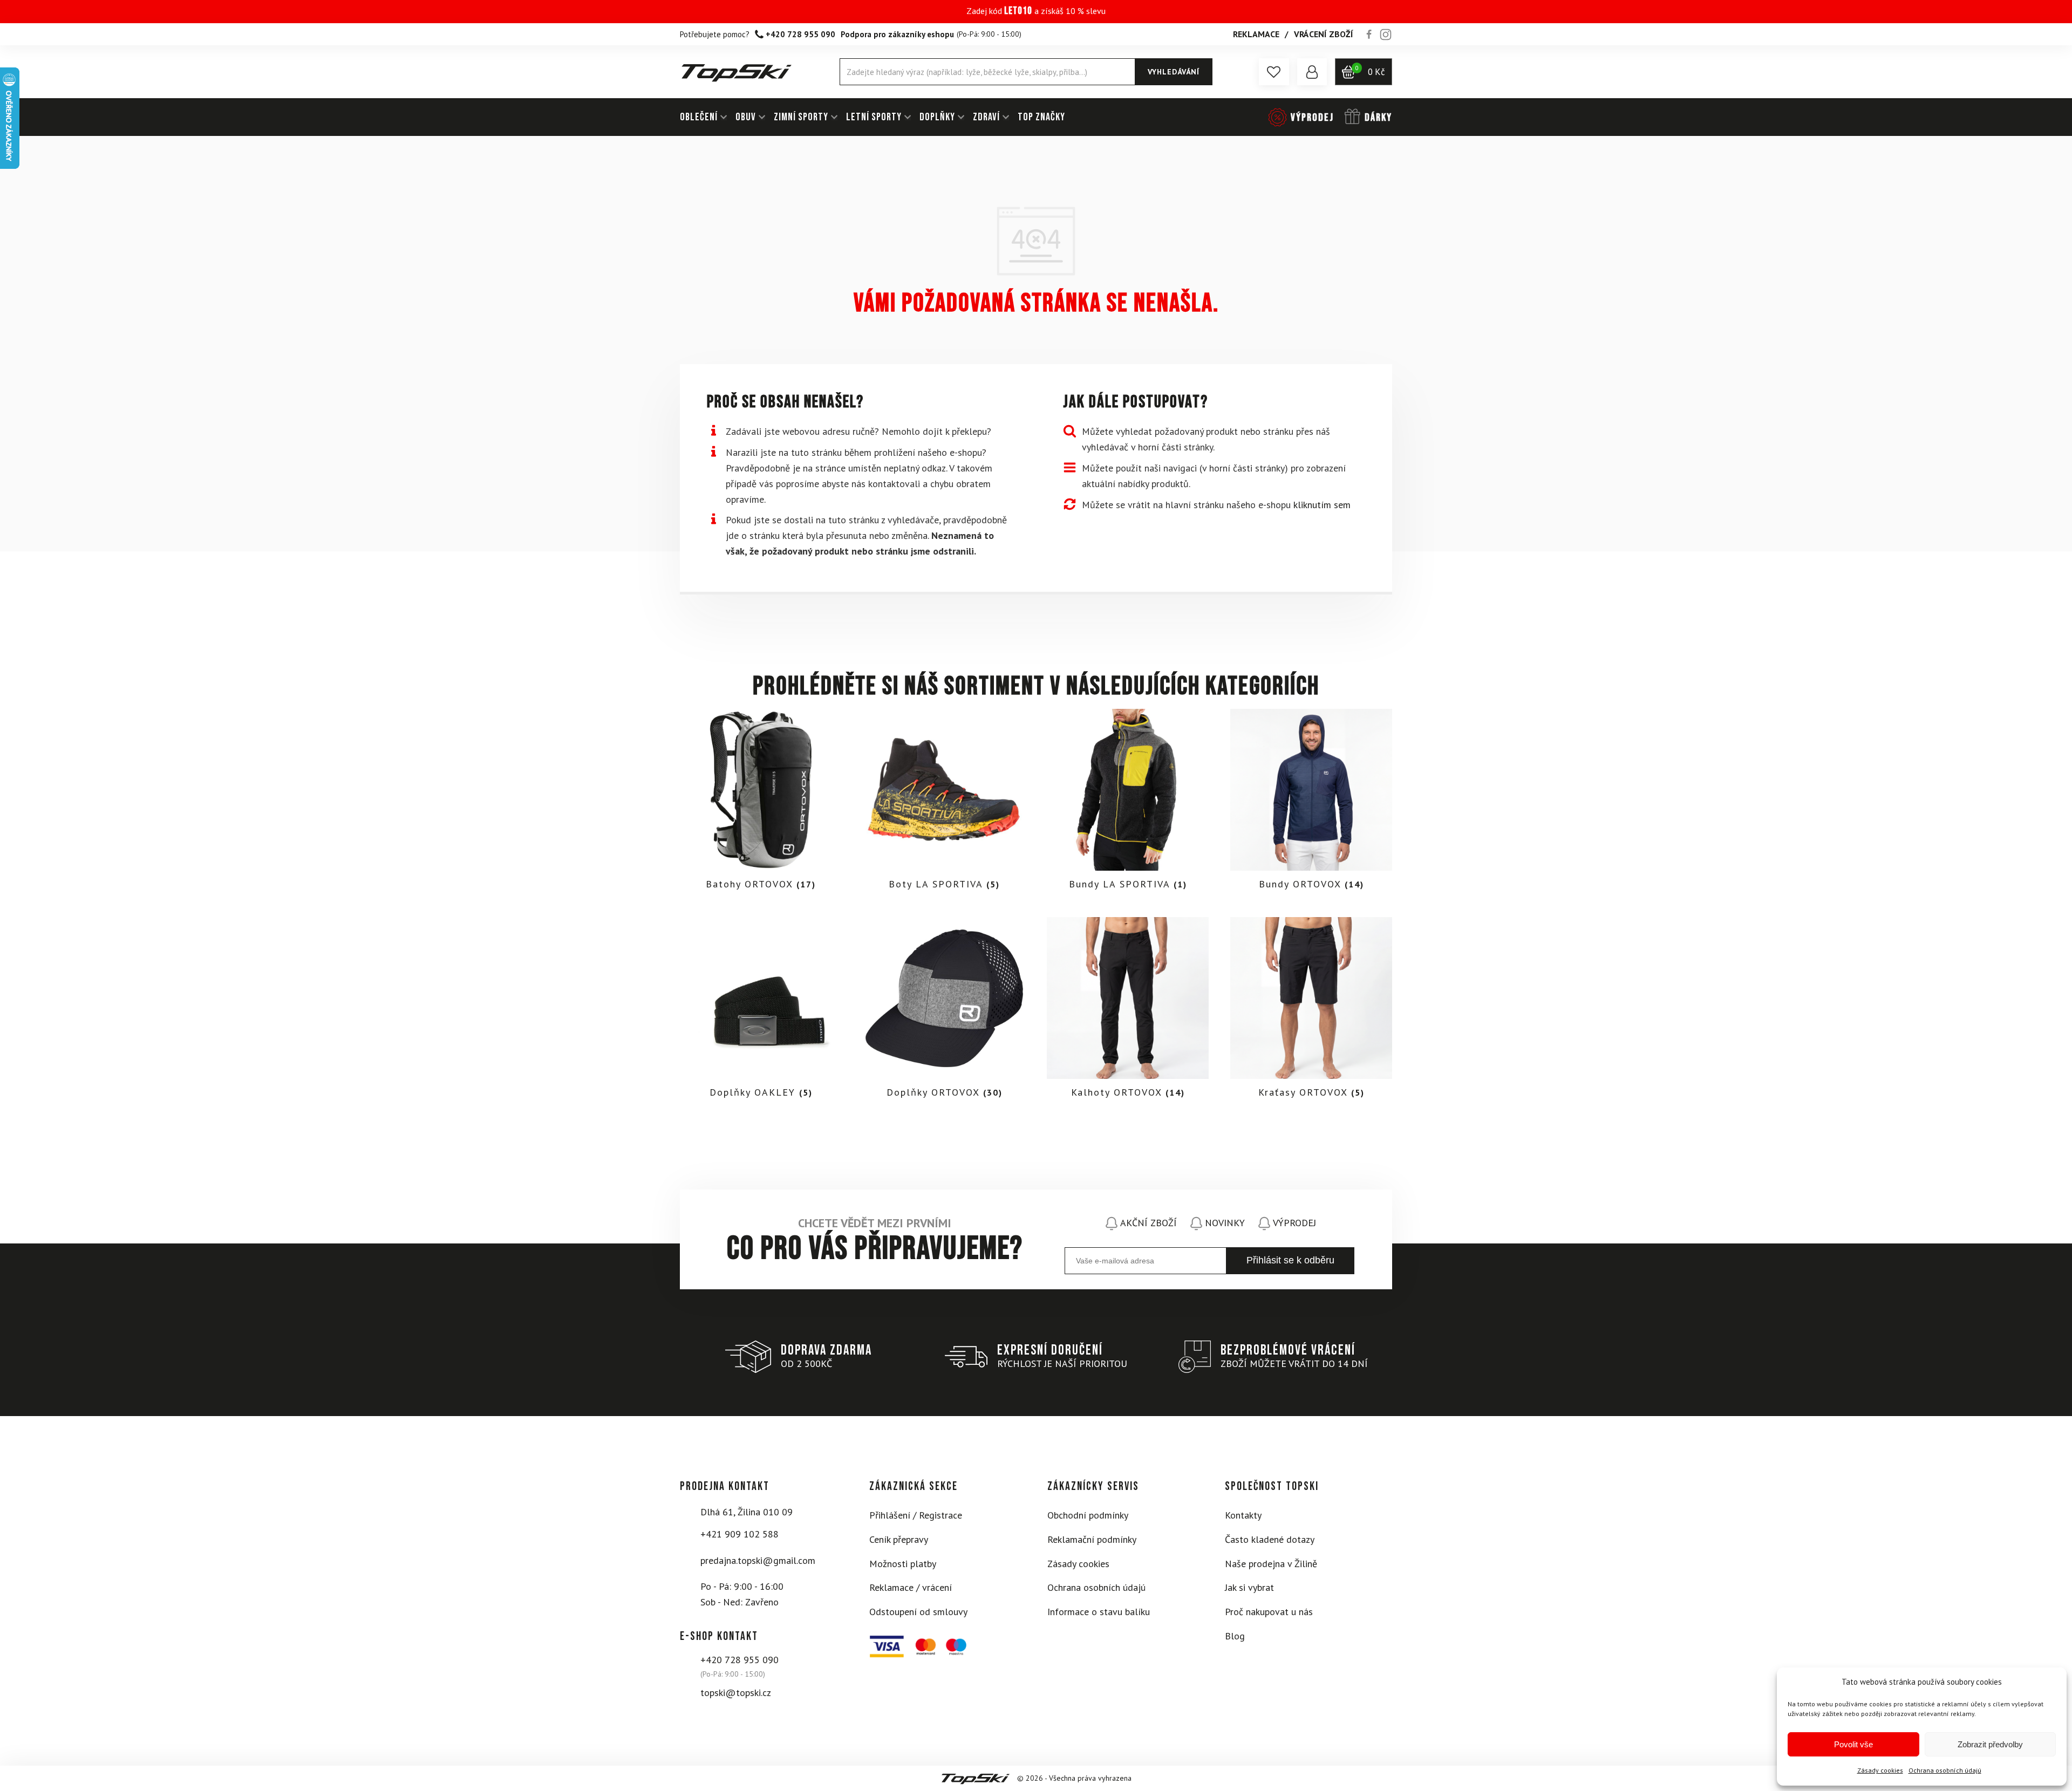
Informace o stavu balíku (1099, 1612)
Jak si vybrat (1249, 1587)
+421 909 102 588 (739, 1534)
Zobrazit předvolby (1990, 1744)
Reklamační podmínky (1092, 1539)
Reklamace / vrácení (911, 1587)
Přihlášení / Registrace (916, 1515)
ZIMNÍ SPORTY (801, 117)
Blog (1235, 1636)
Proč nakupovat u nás (1269, 1612)
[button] (1274, 72)
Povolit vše (1853, 1744)
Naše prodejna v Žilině (1271, 1564)
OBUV (746, 117)
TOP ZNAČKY (1041, 117)
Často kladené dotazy (1270, 1539)
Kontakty (1243, 1515)
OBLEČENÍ (699, 117)
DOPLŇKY (937, 117)
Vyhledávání (1174, 72)
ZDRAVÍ (986, 117)
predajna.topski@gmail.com (758, 1560)
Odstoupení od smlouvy (918, 1612)
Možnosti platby (903, 1564)
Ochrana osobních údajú (1945, 1770)
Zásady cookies (1880, 1770)
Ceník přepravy (899, 1539)
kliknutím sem (1322, 505)
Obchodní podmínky (1088, 1515)
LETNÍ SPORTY (874, 117)
